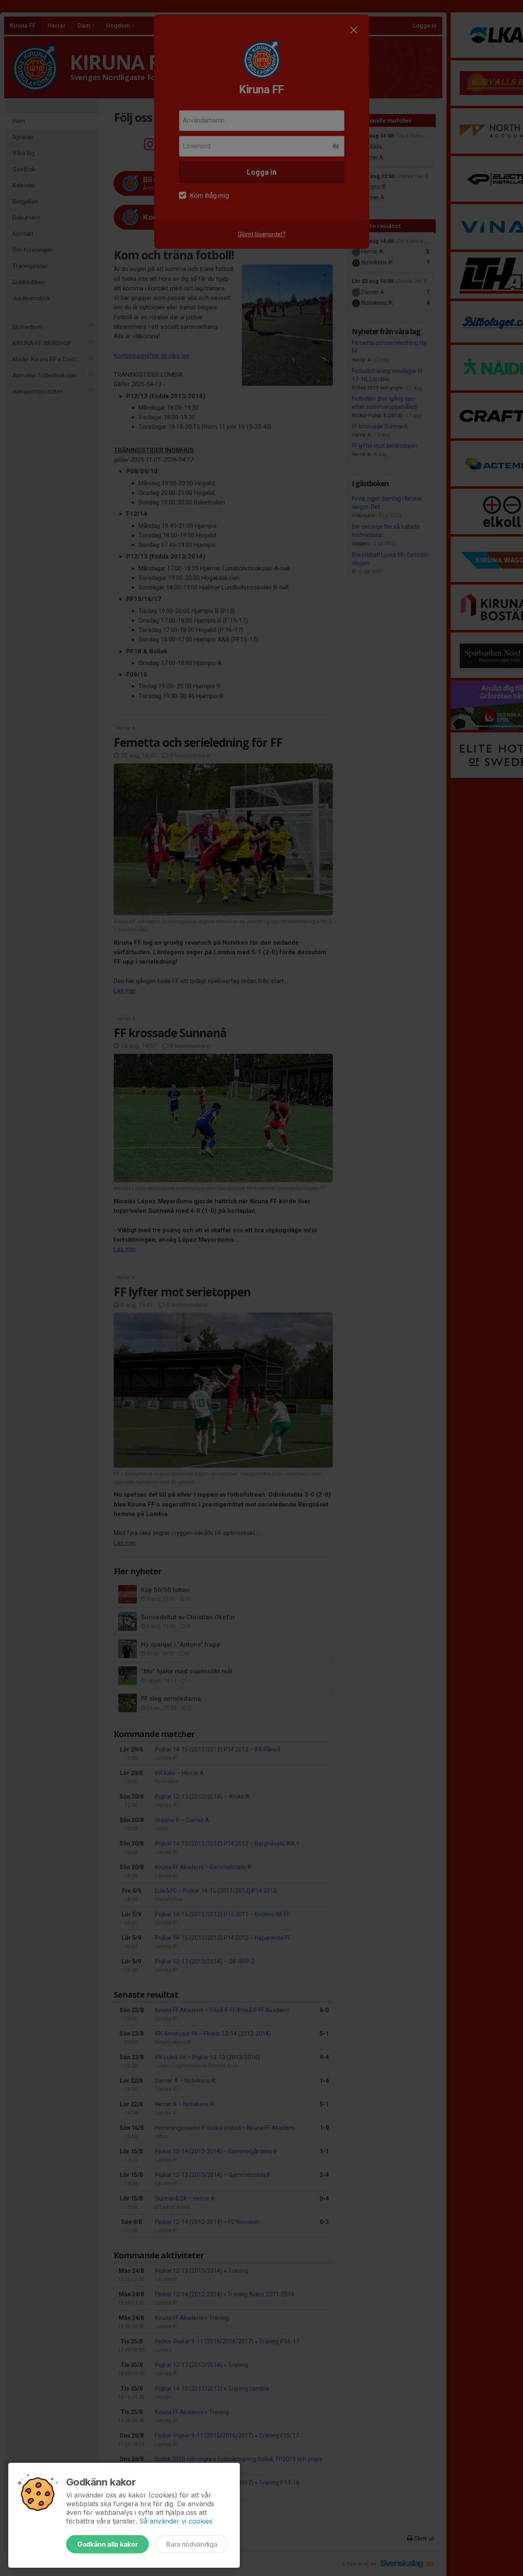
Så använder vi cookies (176, 2521)
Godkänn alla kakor (107, 2544)
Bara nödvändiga (192, 2544)
